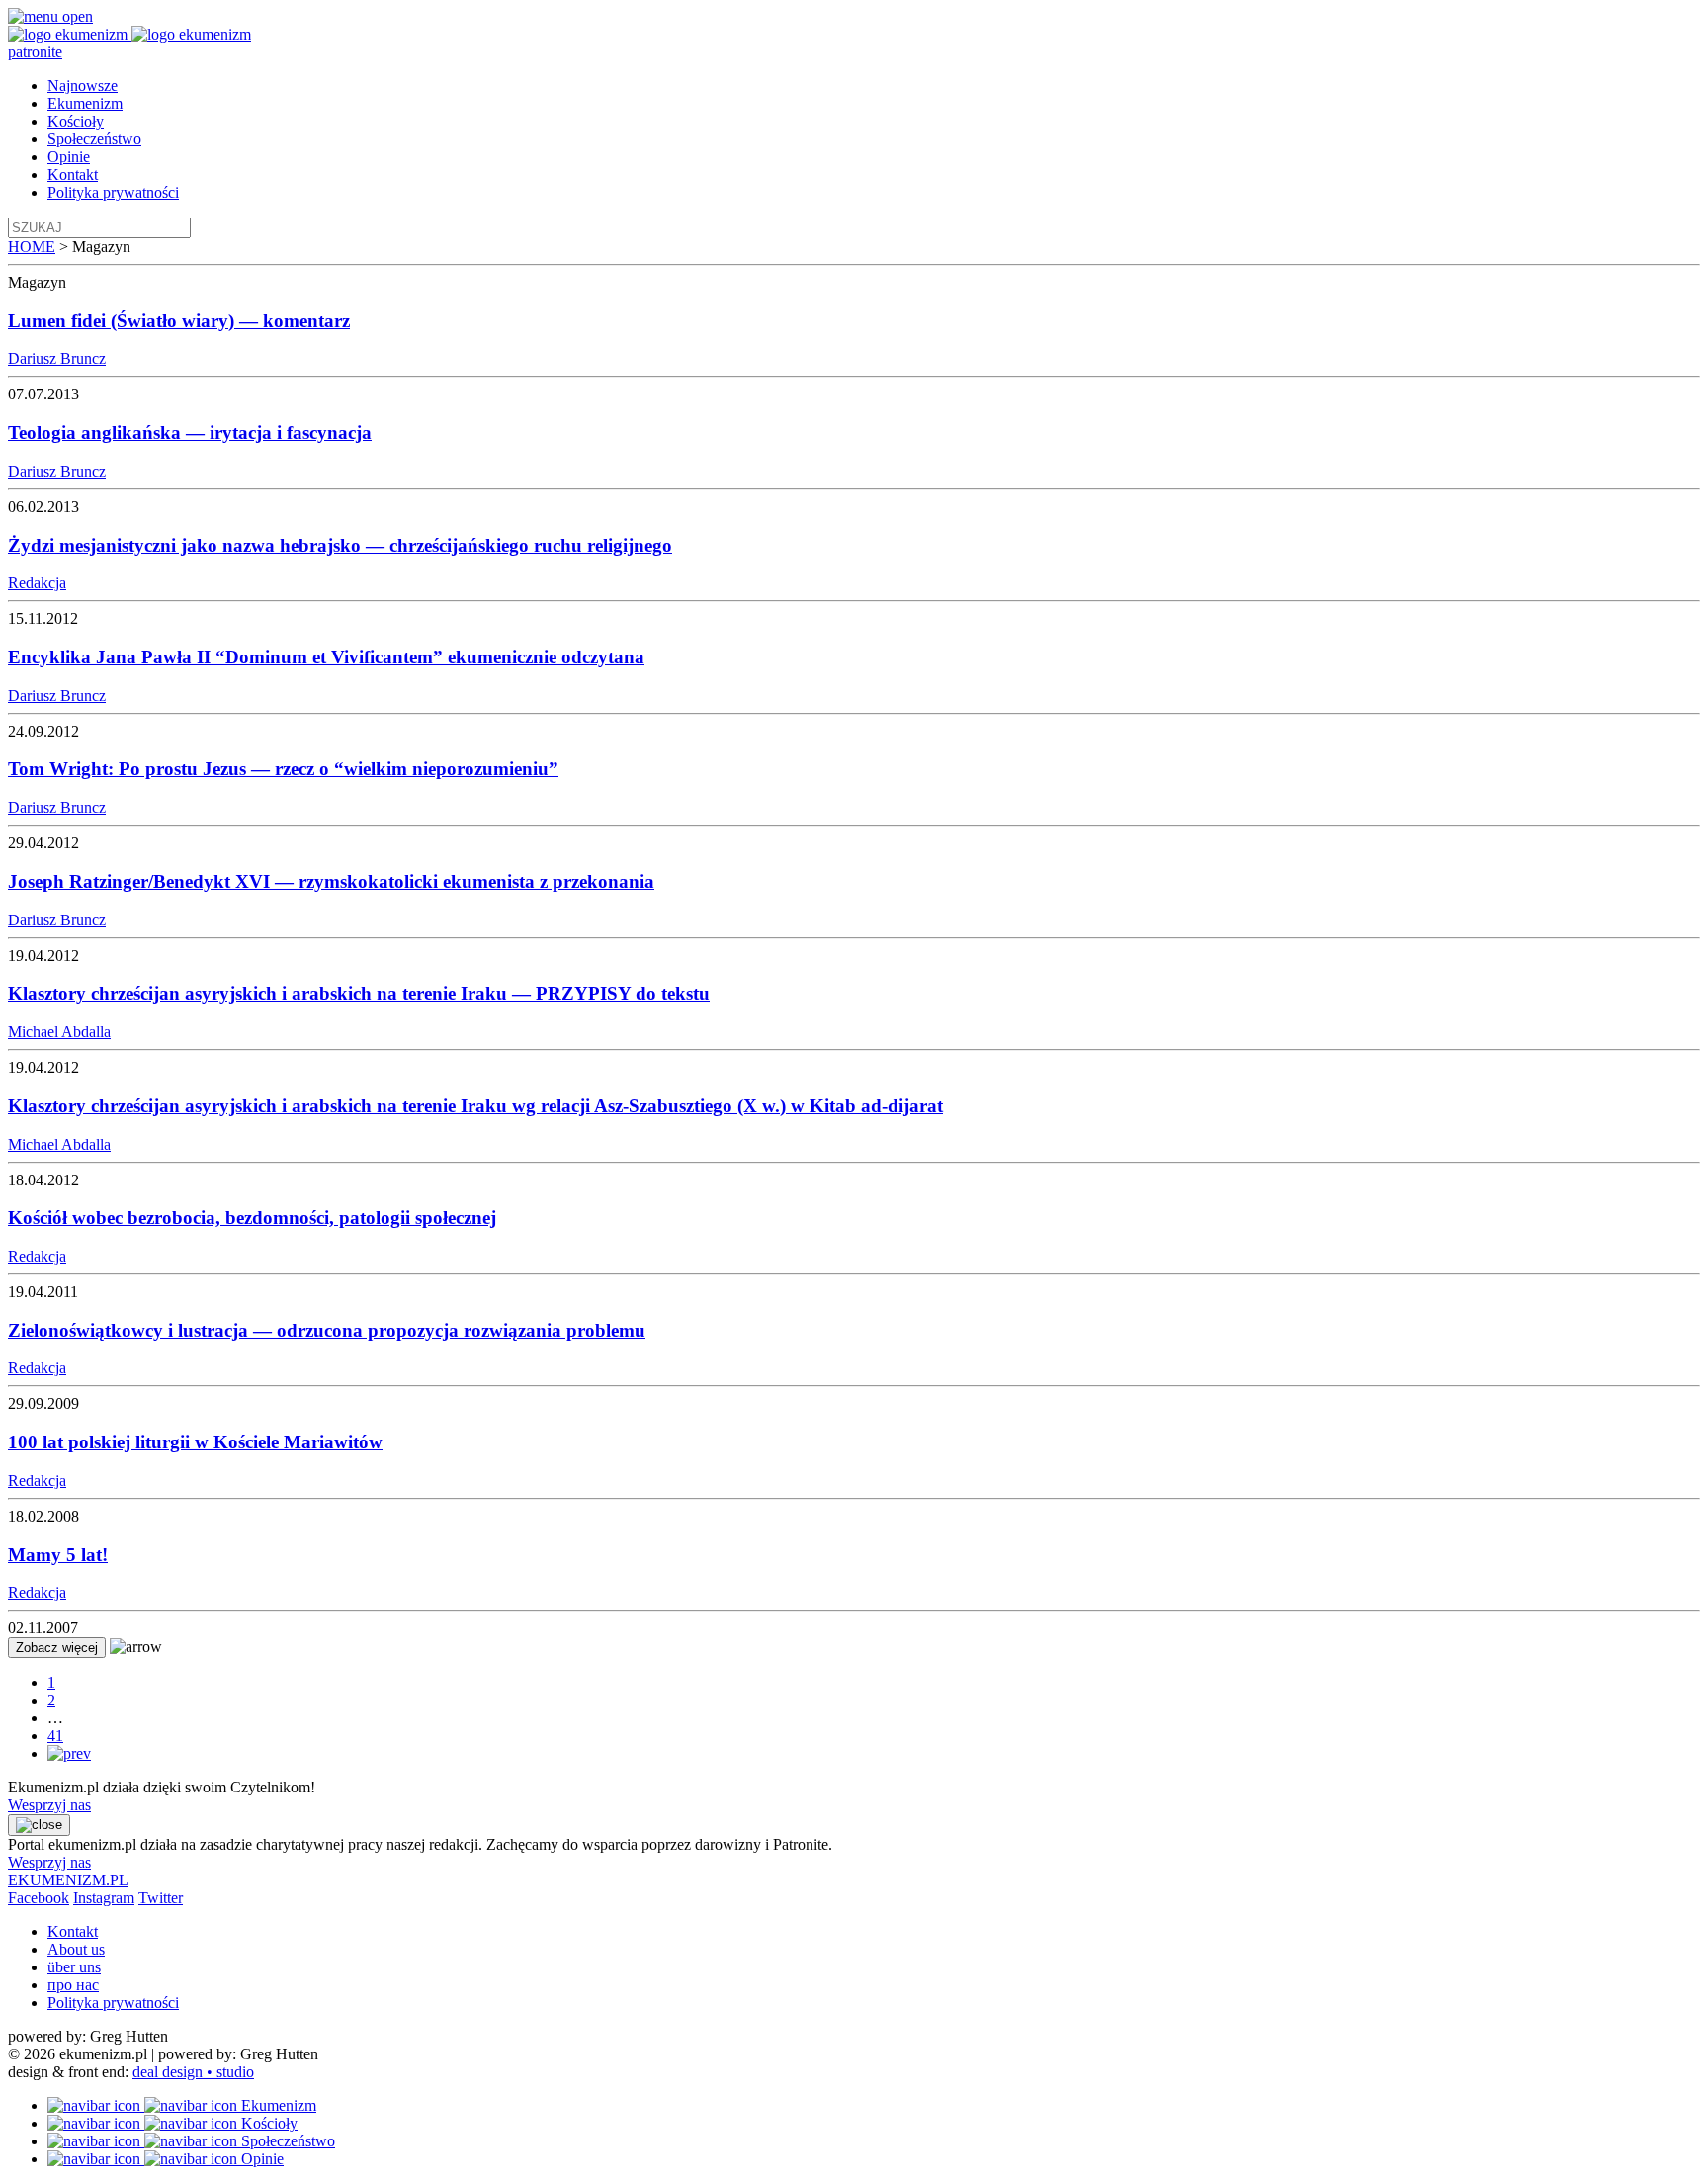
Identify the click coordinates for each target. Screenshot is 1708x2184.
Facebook (39, 1898)
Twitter (161, 1898)
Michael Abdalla (59, 1032)
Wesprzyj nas (49, 1805)
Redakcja (37, 583)
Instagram (104, 1898)
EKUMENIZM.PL (68, 1880)
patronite (35, 52)
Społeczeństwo (94, 139)
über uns (74, 1967)
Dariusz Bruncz (57, 358)
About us (76, 1949)
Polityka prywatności (113, 192)
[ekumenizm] (70, 34)
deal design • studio (193, 2072)
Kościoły (76, 121)
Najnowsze (83, 86)
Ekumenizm (85, 103)
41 (55, 1736)
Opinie (69, 157)
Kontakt (73, 175)
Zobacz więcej (57, 1648)
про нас (73, 1985)
